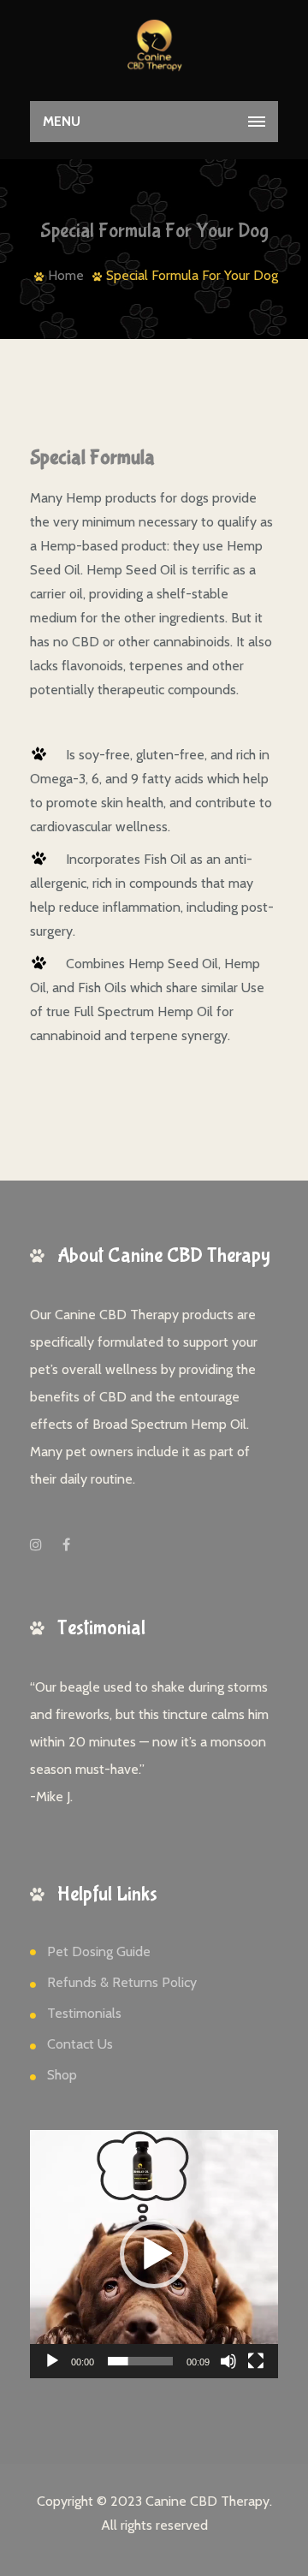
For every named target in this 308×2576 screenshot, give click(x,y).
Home (66, 275)
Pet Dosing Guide (99, 1951)
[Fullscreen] (256, 2361)
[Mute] (228, 2361)
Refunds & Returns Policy (122, 1982)
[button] (154, 2254)
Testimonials (84, 2013)
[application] (154, 2254)
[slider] (140, 2361)
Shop (62, 2075)
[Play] (52, 2361)
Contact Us (80, 2044)
